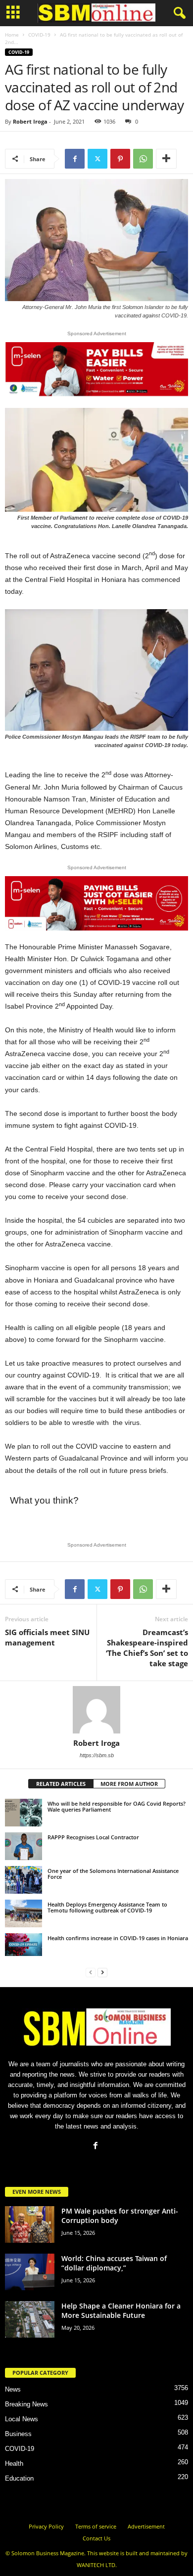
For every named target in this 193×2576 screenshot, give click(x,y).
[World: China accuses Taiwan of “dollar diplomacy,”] (30, 2272)
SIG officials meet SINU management (47, 1637)
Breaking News (26, 2404)
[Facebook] (75, 159)
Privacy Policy (46, 2526)
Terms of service (96, 2526)
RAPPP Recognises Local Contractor (93, 1837)
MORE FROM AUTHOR (129, 1784)
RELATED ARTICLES (61, 1784)
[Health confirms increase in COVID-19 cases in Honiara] (24, 1945)
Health (14, 2464)
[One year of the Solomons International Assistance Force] (24, 1880)
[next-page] (102, 1972)
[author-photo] (96, 1710)
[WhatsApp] (143, 159)
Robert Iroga (30, 121)
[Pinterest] (120, 159)
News (13, 2389)
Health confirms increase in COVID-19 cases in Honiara (118, 1938)
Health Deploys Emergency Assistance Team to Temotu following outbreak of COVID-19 (107, 1907)
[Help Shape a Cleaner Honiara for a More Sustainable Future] (30, 2320)
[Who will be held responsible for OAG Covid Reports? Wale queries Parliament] (24, 1813)
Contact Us (96, 2538)
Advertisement (146, 2526)
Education (19, 2478)
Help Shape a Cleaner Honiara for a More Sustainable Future (121, 2310)
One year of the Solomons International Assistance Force (113, 1874)
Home (12, 35)
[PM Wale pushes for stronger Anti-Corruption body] (30, 2225)
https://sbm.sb (97, 1755)
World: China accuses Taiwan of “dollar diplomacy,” (114, 2263)
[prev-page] (91, 1972)
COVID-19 (39, 35)
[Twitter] (97, 159)
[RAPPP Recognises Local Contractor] (24, 1846)
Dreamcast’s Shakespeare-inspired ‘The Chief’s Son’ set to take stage (147, 1648)
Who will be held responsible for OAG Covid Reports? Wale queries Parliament (117, 1806)
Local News (22, 2419)
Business (18, 2434)
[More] (166, 159)
